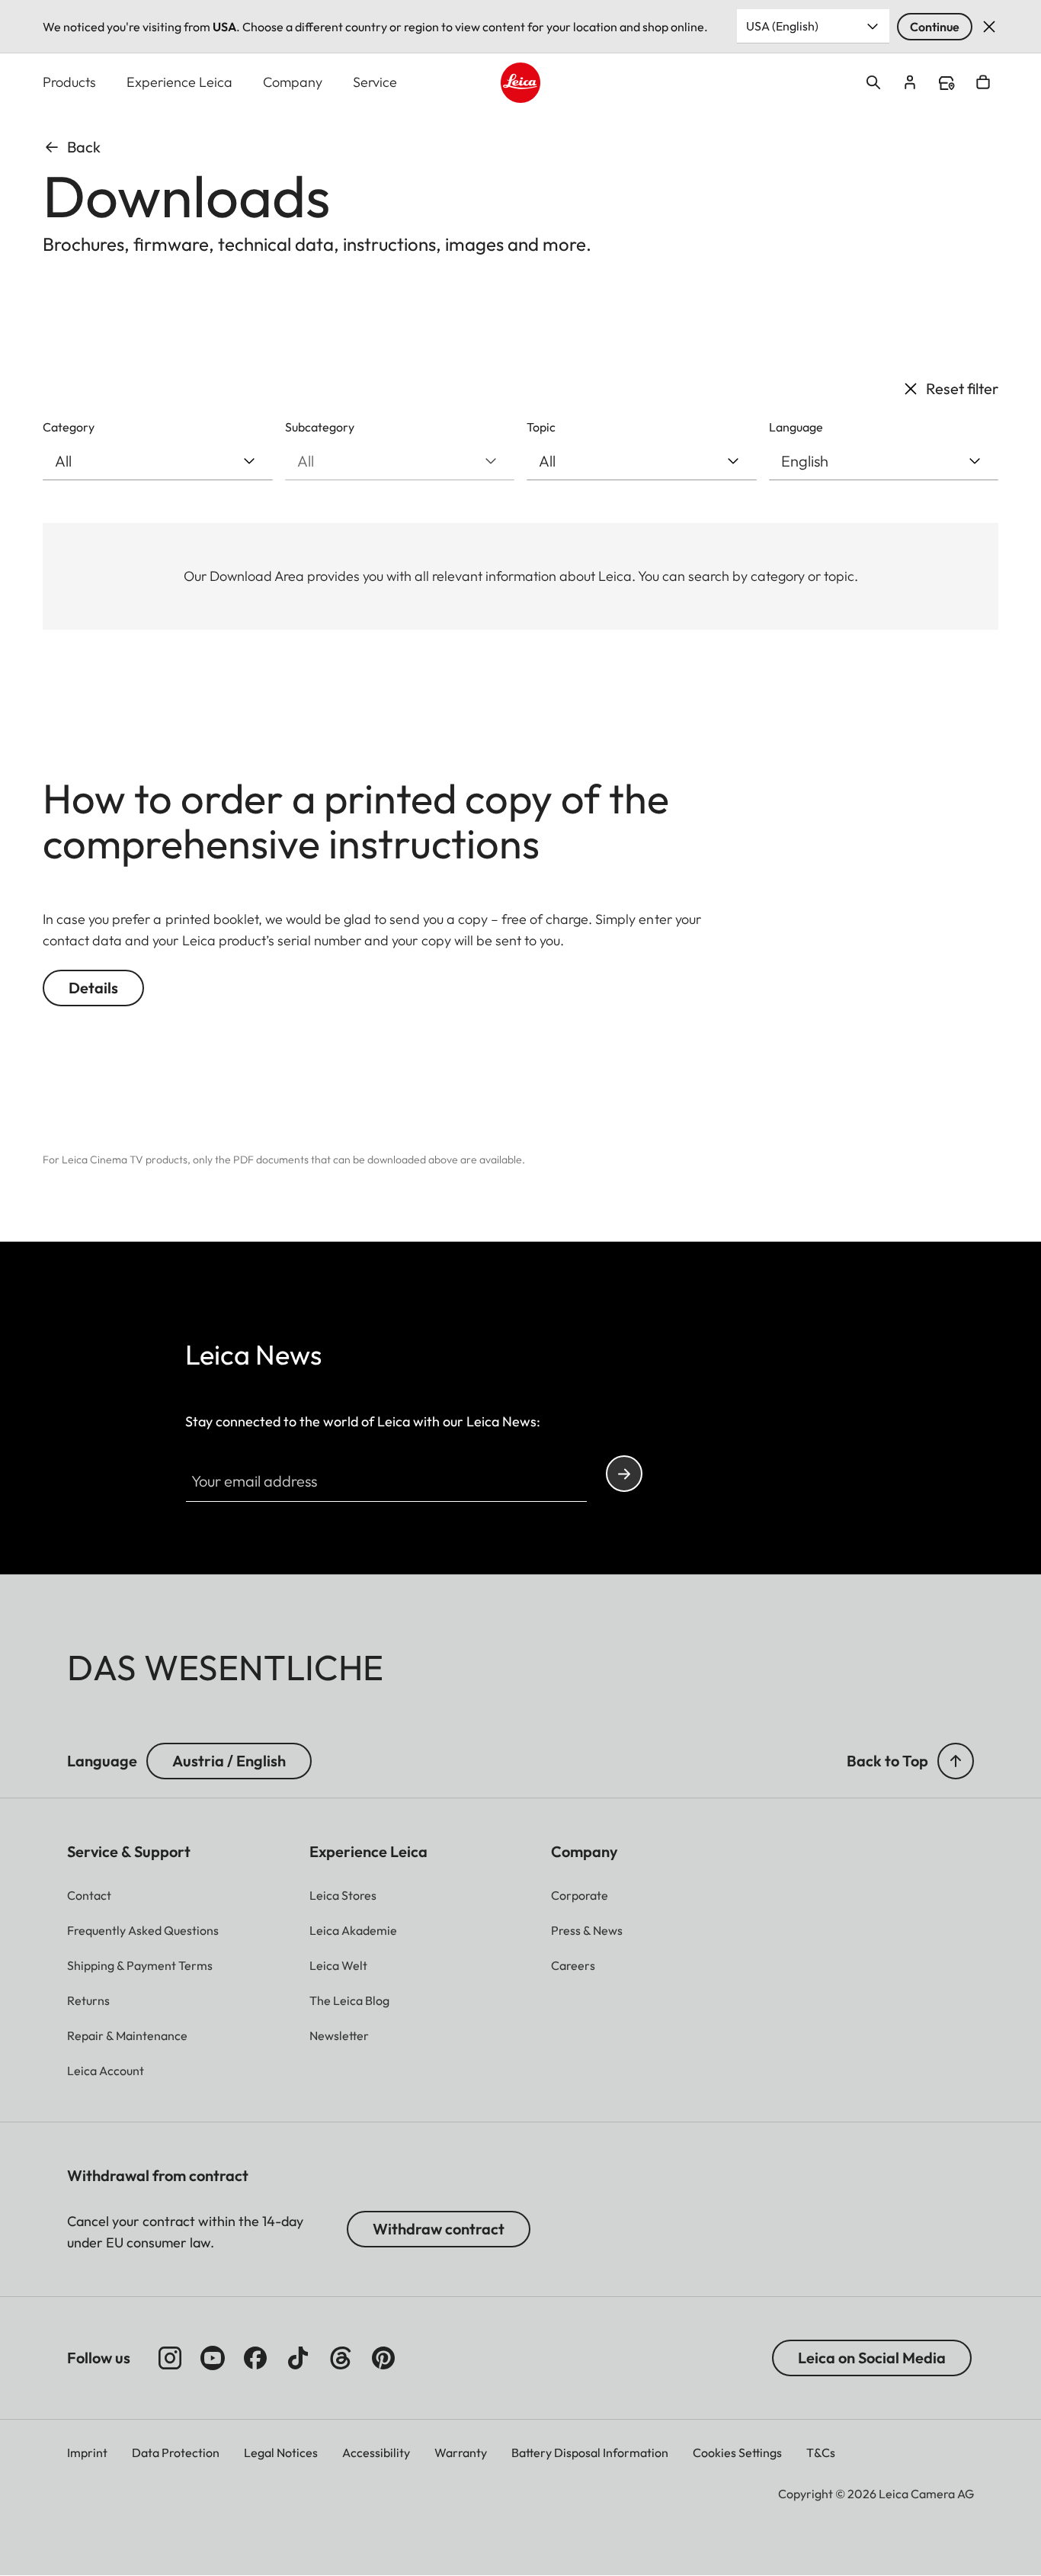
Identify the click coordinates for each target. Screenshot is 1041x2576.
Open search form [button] (873, 82)
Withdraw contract (439, 2229)
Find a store (947, 83)
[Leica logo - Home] (521, 83)
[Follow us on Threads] (341, 2358)
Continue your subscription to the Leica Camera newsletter (624, 1474)
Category (69, 427)
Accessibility (376, 2452)
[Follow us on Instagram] (170, 2358)
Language (796, 427)
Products (69, 82)
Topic (541, 427)
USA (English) (782, 26)
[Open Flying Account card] (910, 82)
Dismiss (989, 27)
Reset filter (962, 388)
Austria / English (229, 1761)
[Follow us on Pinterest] (383, 2358)
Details (93, 988)
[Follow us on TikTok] (298, 2358)
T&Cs (821, 2452)
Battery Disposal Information (590, 2452)
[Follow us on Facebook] (255, 2358)
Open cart (983, 82)
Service (375, 82)
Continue (935, 27)
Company (293, 82)
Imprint (87, 2452)
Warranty (461, 2452)
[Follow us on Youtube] (213, 2358)
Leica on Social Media (872, 2358)
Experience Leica (179, 82)
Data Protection (176, 2452)
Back (84, 147)
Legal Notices (281, 2452)
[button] (956, 1761)
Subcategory (320, 427)
